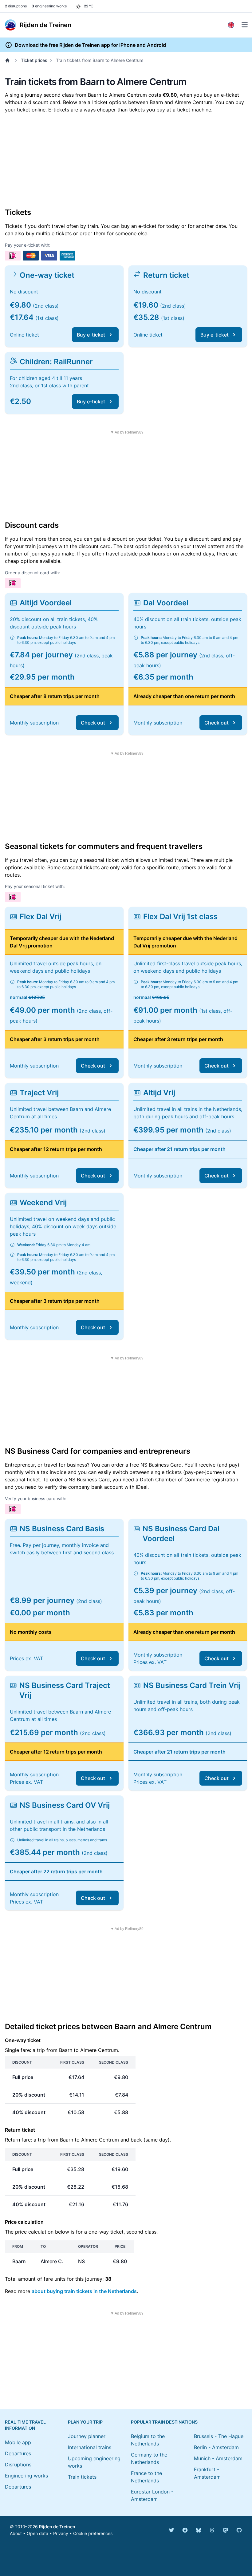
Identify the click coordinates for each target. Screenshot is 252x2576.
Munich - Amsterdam (218, 2458)
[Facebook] (185, 2530)
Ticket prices (34, 60)
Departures (18, 2453)
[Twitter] (171, 2530)
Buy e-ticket (91, 335)
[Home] (9, 60)
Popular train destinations (164, 2422)
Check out (93, 723)
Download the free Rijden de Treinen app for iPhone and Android (90, 45)
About (16, 2533)
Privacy (61, 2533)
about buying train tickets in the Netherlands (84, 2291)
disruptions (16, 6)
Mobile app (18, 2442)
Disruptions (18, 2465)
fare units (55, 2279)
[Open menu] (245, 25)
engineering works (49, 6)
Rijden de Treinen (57, 2527)
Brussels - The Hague (219, 2436)
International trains (90, 2447)
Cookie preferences (93, 2533)
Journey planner (87, 2436)
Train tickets (82, 2477)
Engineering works (26, 2476)
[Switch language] (231, 25)
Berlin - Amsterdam (216, 2447)
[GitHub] (239, 2530)
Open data (37, 2533)
